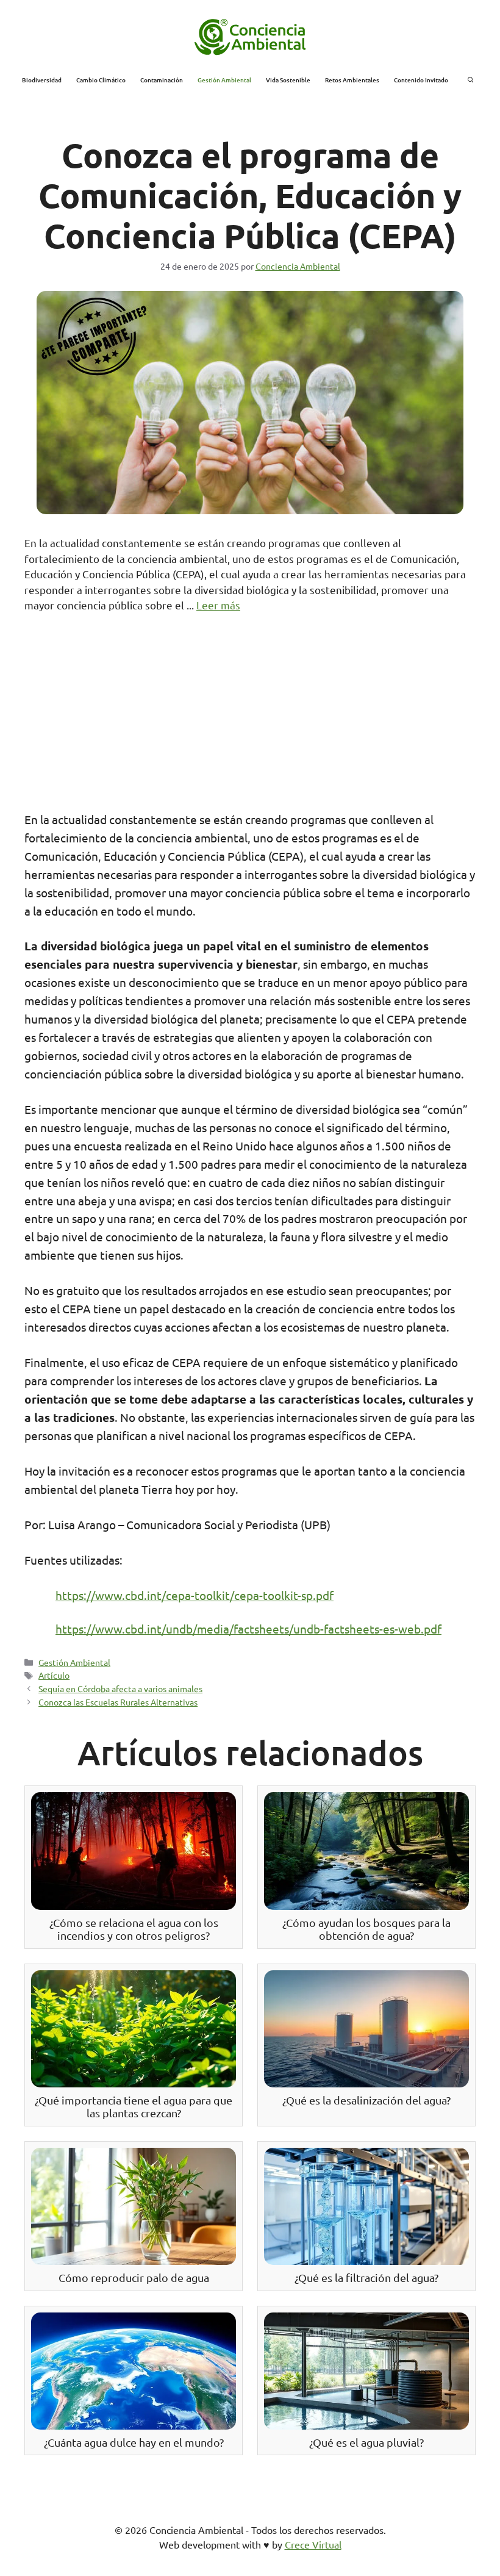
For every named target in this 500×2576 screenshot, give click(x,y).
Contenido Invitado (421, 80)
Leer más (218, 605)
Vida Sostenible (288, 80)
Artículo (54, 1675)
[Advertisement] (250, 719)
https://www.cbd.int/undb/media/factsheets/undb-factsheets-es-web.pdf (248, 1629)
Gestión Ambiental (224, 80)
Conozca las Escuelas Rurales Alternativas (118, 1702)
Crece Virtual (313, 2544)
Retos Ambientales (352, 80)
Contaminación (162, 80)
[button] (471, 80)
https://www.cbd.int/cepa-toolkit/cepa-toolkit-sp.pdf (195, 1595)
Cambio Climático (101, 80)
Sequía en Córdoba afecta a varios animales (120, 1688)
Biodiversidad (42, 80)
